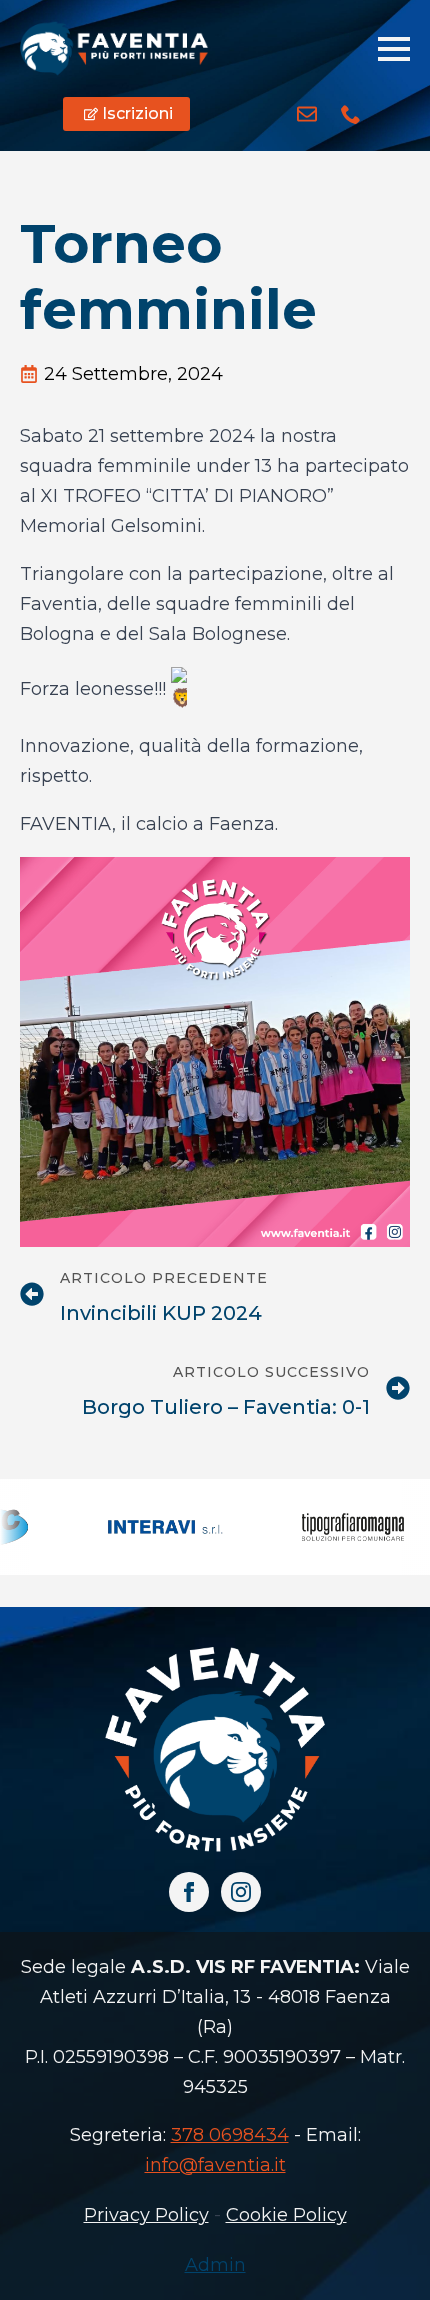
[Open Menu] (394, 49)
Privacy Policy (146, 2215)
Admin (215, 2265)
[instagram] (241, 1892)
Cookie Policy (286, 2215)
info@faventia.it (215, 2165)
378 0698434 (230, 2135)
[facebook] (189, 1892)
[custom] (307, 114)
